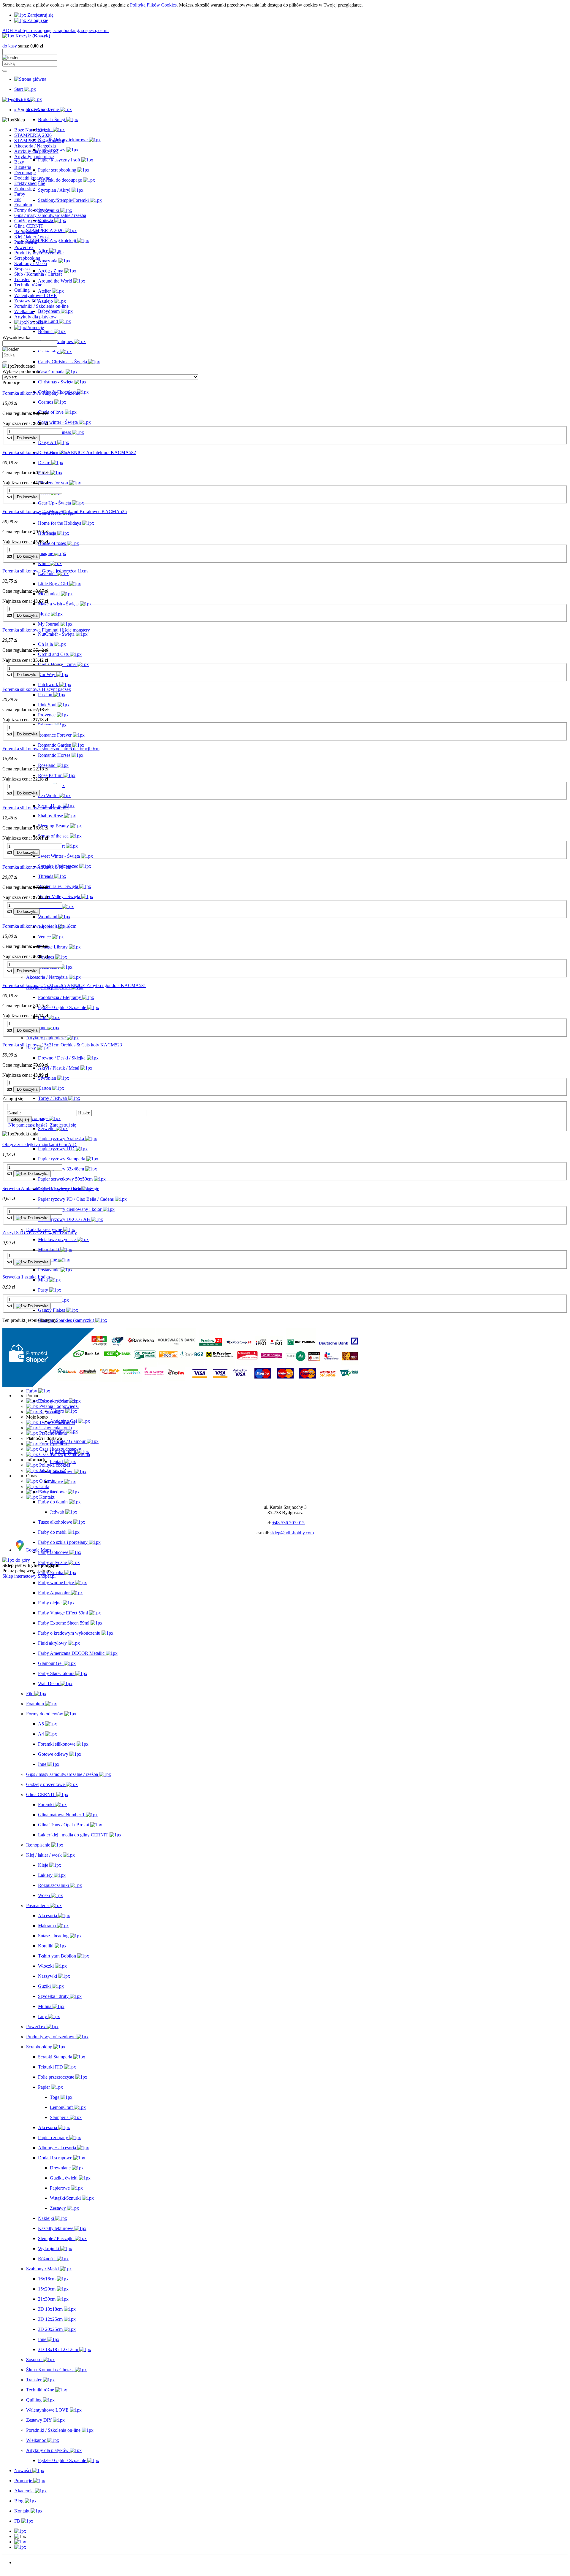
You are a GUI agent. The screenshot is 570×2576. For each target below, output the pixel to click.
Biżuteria (23, 167)
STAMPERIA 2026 (33, 135)
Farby (20, 194)
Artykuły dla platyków (35, 317)
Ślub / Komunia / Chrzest (38, 274)
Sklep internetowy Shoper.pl (29, 1576)
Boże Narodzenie (31, 130)
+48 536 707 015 (288, 1523)
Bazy (19, 162)
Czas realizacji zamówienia (64, 1454)
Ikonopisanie (26, 231)
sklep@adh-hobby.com (292, 1533)
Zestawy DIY (27, 301)
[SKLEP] (20, 2531)
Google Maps (38, 1550)
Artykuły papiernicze (34, 157)
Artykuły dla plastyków (36, 151)
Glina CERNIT (29, 226)
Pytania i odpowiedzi (58, 1406)
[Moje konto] (20, 2542)
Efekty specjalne (30, 183)
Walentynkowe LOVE (35, 295)
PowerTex (24, 247)
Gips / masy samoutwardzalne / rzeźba (50, 215)
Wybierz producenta (21, 371)
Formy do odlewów (33, 210)
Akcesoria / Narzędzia (35, 146)
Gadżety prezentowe (34, 221)
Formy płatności (54, 1444)
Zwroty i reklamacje (57, 1401)
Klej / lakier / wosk (32, 237)
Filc (18, 199)
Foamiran (23, 205)
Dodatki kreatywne (32, 178)
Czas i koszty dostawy (60, 1449)
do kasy (10, 46)
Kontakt (46, 1492)
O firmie (46, 1481)
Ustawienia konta (55, 1428)
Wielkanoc (24, 311)
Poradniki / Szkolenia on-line (41, 306)
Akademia (24, 2573)
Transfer (22, 279)
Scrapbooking (27, 258)
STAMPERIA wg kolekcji (39, 141)
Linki (44, 1486)
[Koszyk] (20, 2547)
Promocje (23, 2568)
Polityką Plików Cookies (153, 5)
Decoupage (25, 173)
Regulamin (49, 1412)
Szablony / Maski (31, 263)
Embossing (25, 189)
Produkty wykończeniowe (39, 253)
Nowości (23, 2562)
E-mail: (14, 1113)
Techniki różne (28, 285)
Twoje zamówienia (56, 1422)
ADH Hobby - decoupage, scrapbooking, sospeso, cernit (56, 30)
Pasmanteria (26, 242)
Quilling (22, 290)
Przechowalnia (52, 1433)
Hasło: (84, 1113)
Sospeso (22, 269)
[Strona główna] (30, 79)
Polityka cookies (54, 1465)
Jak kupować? (52, 1470)
